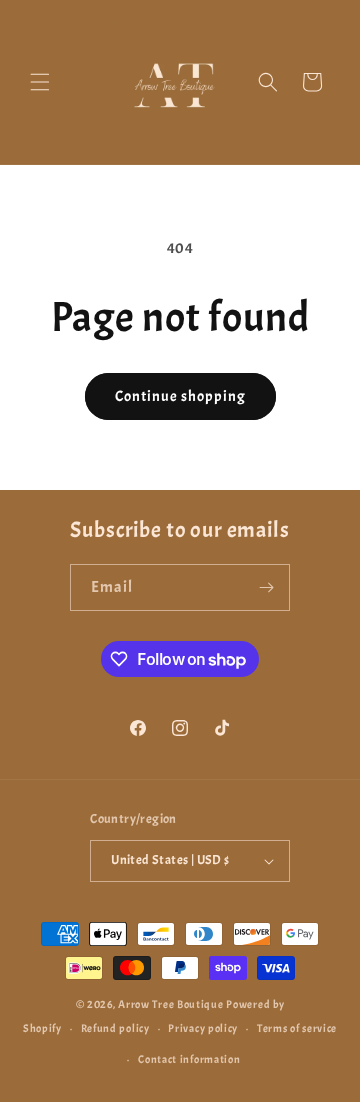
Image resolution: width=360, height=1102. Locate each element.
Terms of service (297, 1028)
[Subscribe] (267, 587)
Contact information (189, 1059)
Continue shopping (180, 396)
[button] (40, 82)
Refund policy (115, 1028)
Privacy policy (203, 1028)
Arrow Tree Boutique (170, 1004)
